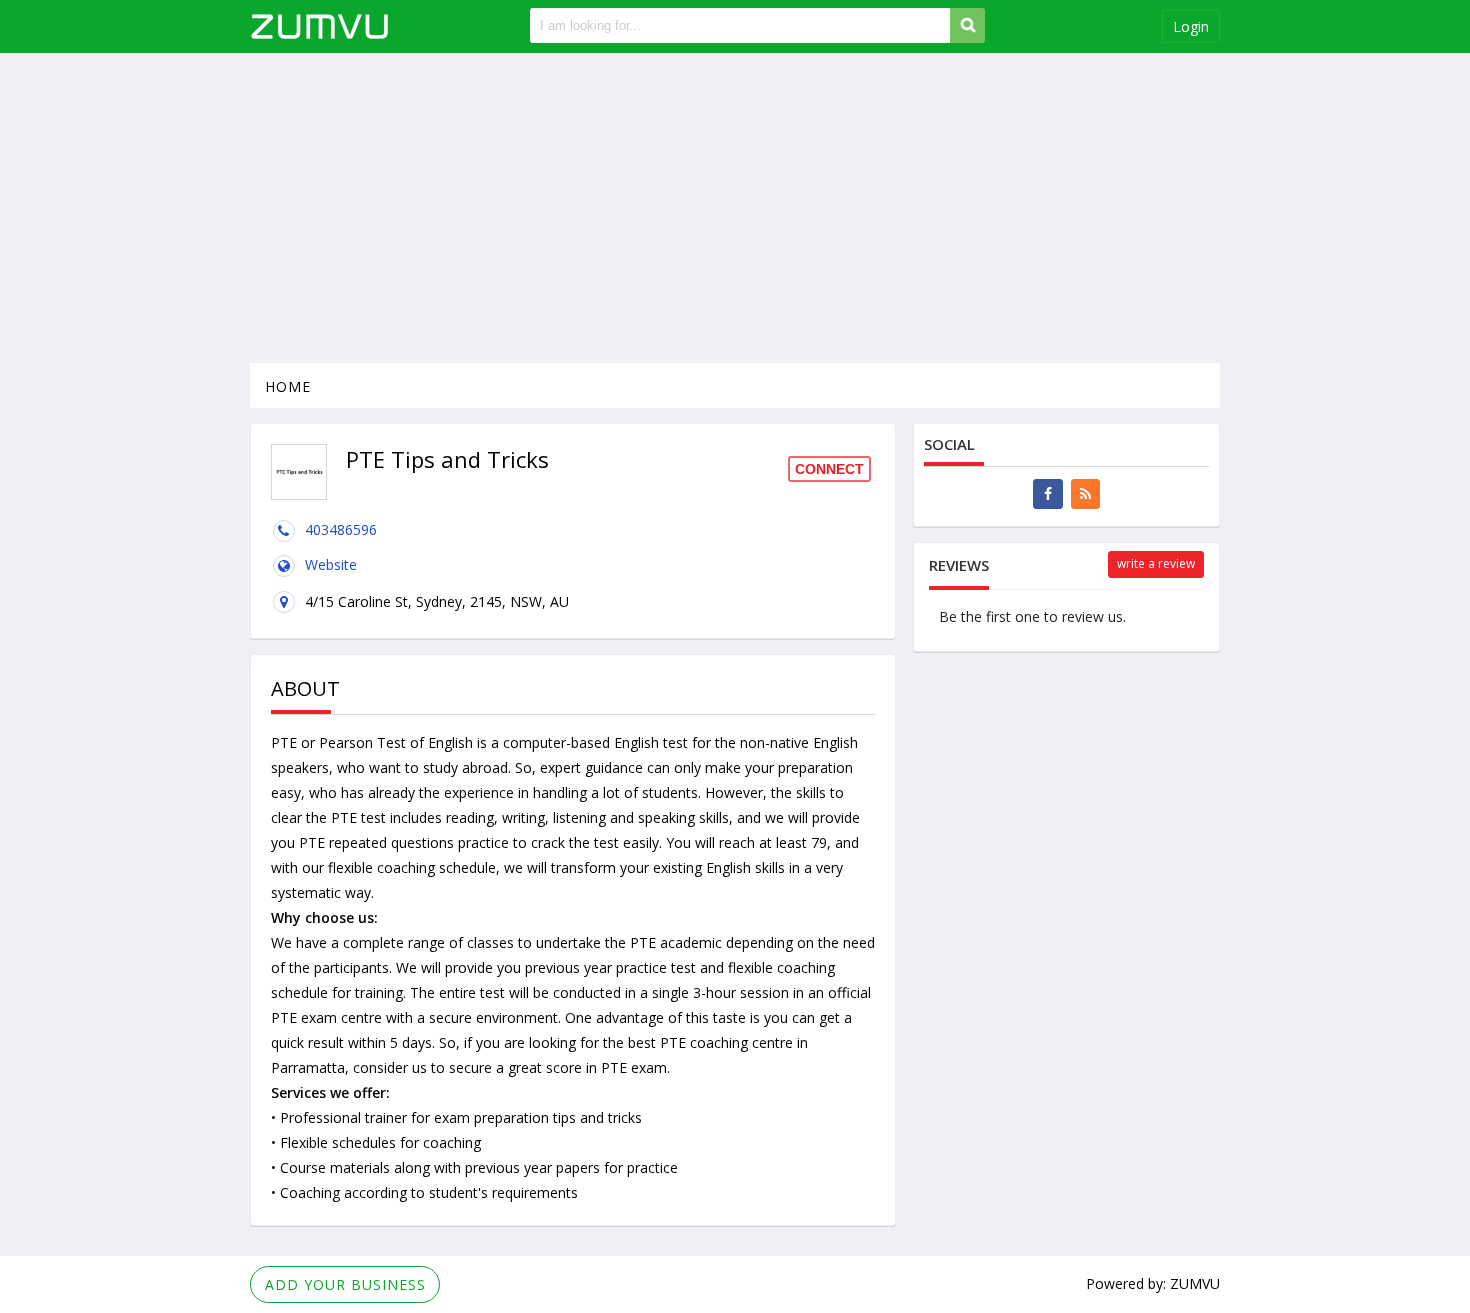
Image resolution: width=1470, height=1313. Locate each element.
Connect (829, 469)
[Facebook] (1048, 494)
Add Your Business (345, 1284)
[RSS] (1085, 494)
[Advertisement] (735, 208)
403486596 (341, 529)
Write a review (1156, 563)
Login (1191, 26)
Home (288, 386)
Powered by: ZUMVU (1153, 1283)
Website (331, 564)
